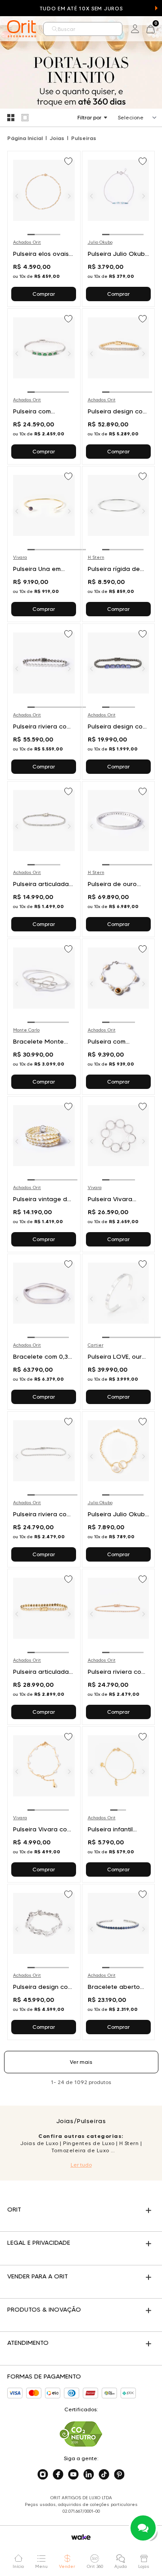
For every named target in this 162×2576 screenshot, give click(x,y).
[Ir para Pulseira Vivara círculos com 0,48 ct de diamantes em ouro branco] (119, 1174)
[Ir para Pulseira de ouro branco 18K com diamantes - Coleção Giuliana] (119, 859)
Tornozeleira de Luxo (80, 2150)
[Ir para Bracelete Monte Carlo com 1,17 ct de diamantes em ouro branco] (44, 1017)
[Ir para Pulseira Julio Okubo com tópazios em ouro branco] (119, 229)
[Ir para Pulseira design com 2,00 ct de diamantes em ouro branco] (44, 1962)
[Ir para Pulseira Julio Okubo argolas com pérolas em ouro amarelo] (119, 1489)
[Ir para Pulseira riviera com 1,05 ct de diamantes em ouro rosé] (119, 1647)
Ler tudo (81, 2165)
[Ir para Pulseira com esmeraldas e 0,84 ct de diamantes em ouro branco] (44, 386)
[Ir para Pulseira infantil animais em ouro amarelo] (119, 1804)
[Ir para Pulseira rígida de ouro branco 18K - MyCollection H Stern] (119, 544)
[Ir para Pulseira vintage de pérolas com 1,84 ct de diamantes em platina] (44, 1174)
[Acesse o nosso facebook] (58, 2475)
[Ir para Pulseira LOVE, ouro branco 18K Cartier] (119, 1332)
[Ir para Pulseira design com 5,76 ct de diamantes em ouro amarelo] (119, 386)
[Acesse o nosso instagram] (43, 2475)
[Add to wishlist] (69, 162)
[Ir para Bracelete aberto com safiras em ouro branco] (119, 1962)
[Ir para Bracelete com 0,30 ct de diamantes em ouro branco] (44, 1332)
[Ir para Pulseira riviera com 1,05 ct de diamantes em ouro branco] (44, 1489)
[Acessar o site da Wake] (81, 2537)
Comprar (44, 294)
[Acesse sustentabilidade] (81, 2434)
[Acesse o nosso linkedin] (89, 2475)
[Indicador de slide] (157, 1337)
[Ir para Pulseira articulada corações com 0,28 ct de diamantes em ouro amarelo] (44, 1647)
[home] (22, 29)
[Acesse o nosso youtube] (73, 2475)
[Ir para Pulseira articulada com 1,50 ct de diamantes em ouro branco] (44, 859)
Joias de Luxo (39, 2143)
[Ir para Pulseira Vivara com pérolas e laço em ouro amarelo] (44, 1804)
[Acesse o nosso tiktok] (104, 2475)
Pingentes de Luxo (89, 2143)
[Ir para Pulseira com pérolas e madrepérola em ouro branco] (119, 1017)
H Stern (129, 2143)
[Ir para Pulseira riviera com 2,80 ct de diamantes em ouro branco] (44, 702)
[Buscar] (54, 29)
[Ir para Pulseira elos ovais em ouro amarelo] (44, 229)
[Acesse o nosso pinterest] (119, 2475)
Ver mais (81, 2062)
